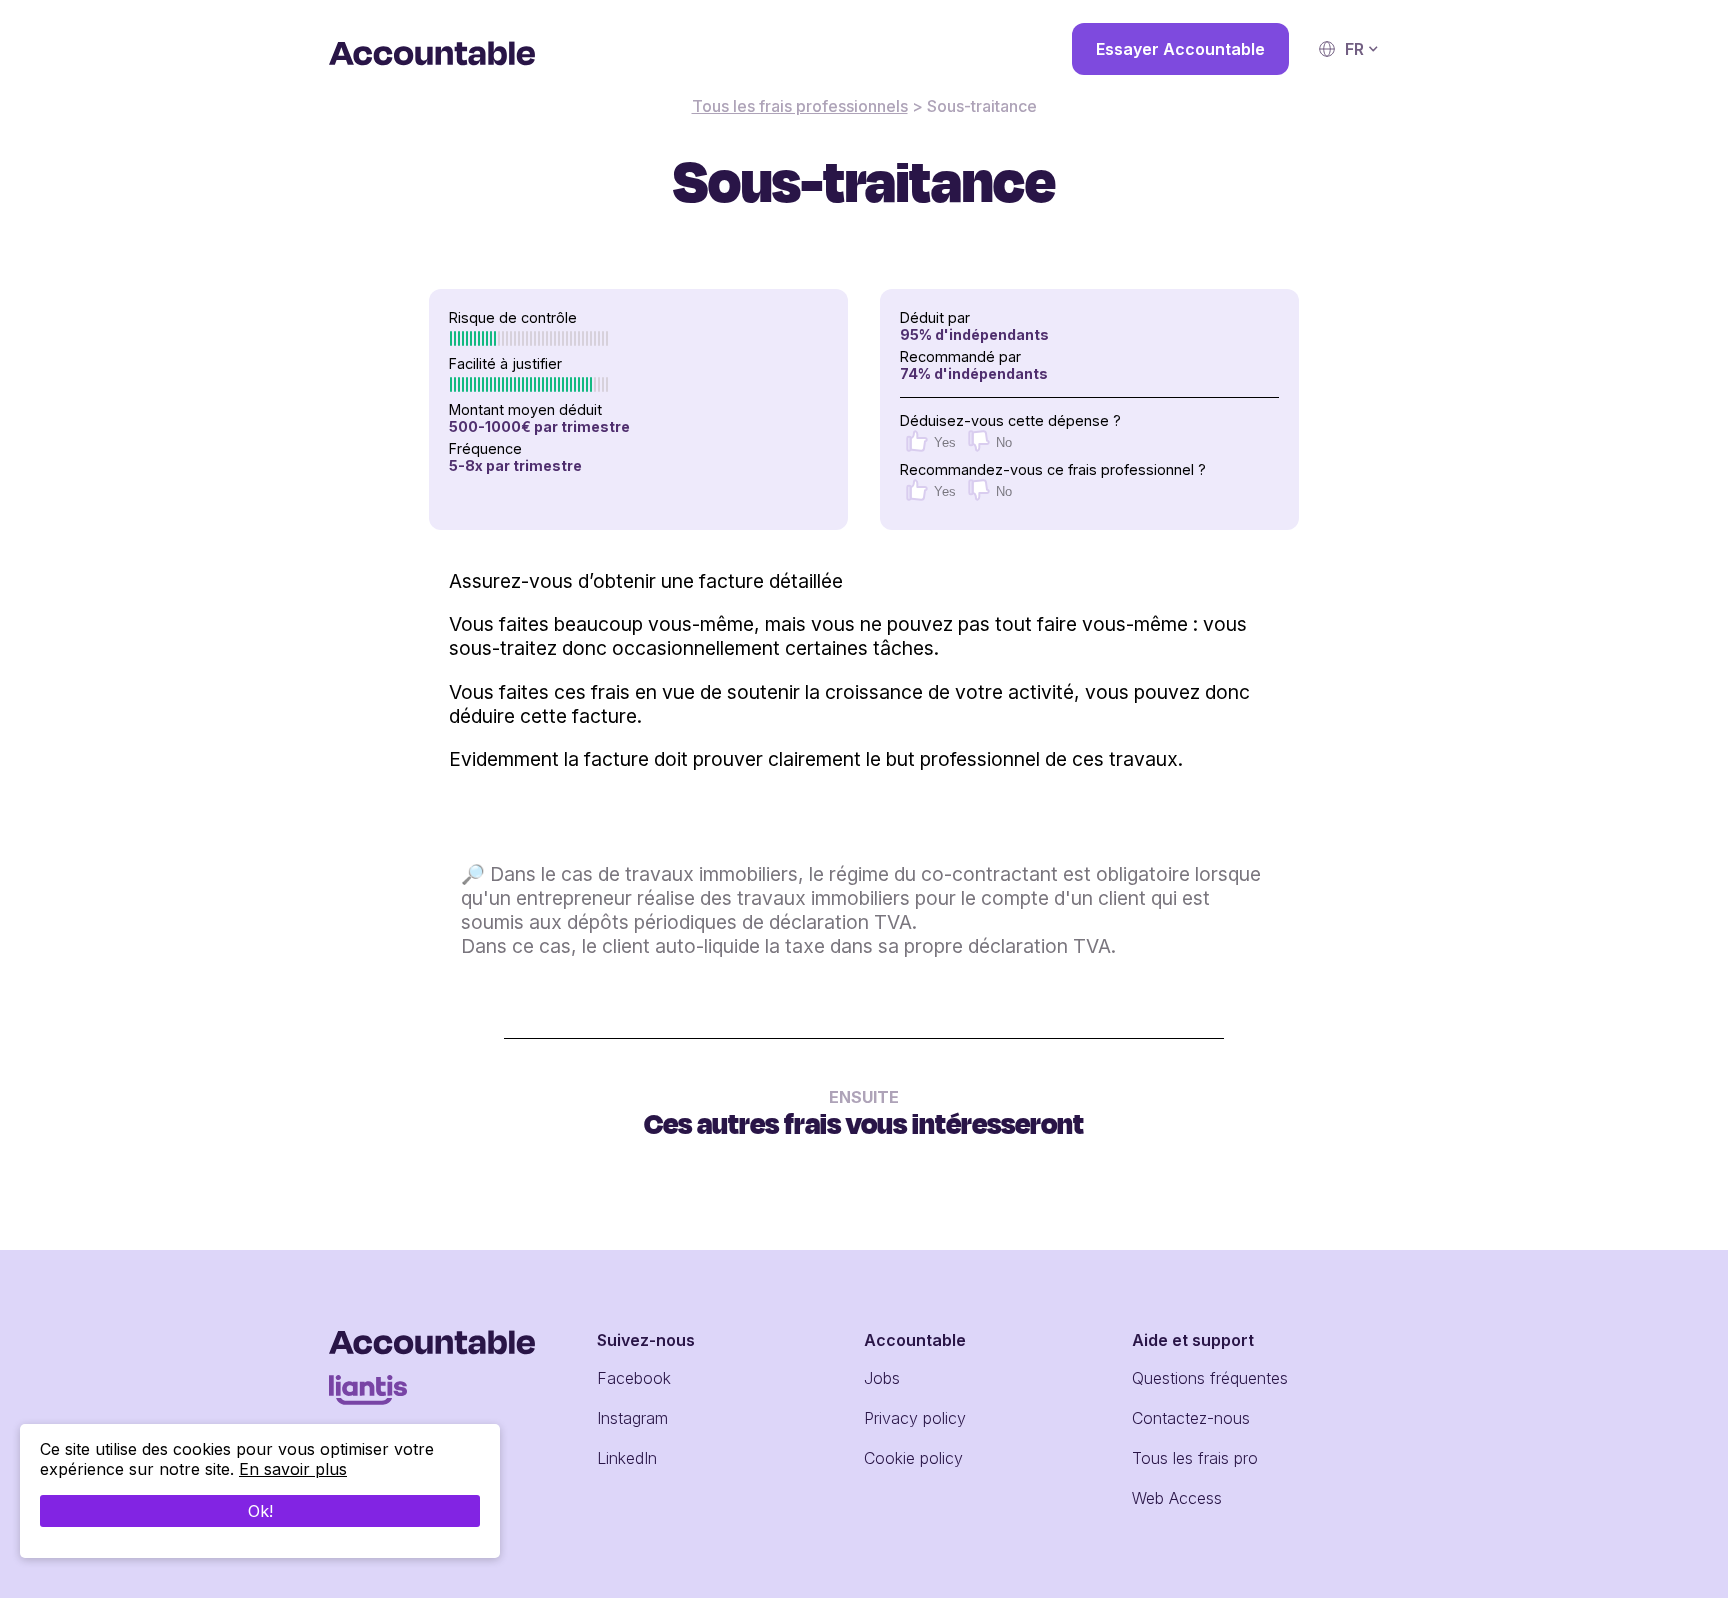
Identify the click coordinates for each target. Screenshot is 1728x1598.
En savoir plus (293, 1469)
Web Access (1177, 1498)
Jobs (882, 1378)
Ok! (260, 1511)
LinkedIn (627, 1458)
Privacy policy (915, 1418)
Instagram (632, 1418)
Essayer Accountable (1180, 49)
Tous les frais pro (1195, 1458)
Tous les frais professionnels (800, 106)
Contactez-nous (1191, 1418)
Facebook (634, 1378)
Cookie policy (913, 1458)
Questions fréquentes (1210, 1378)
